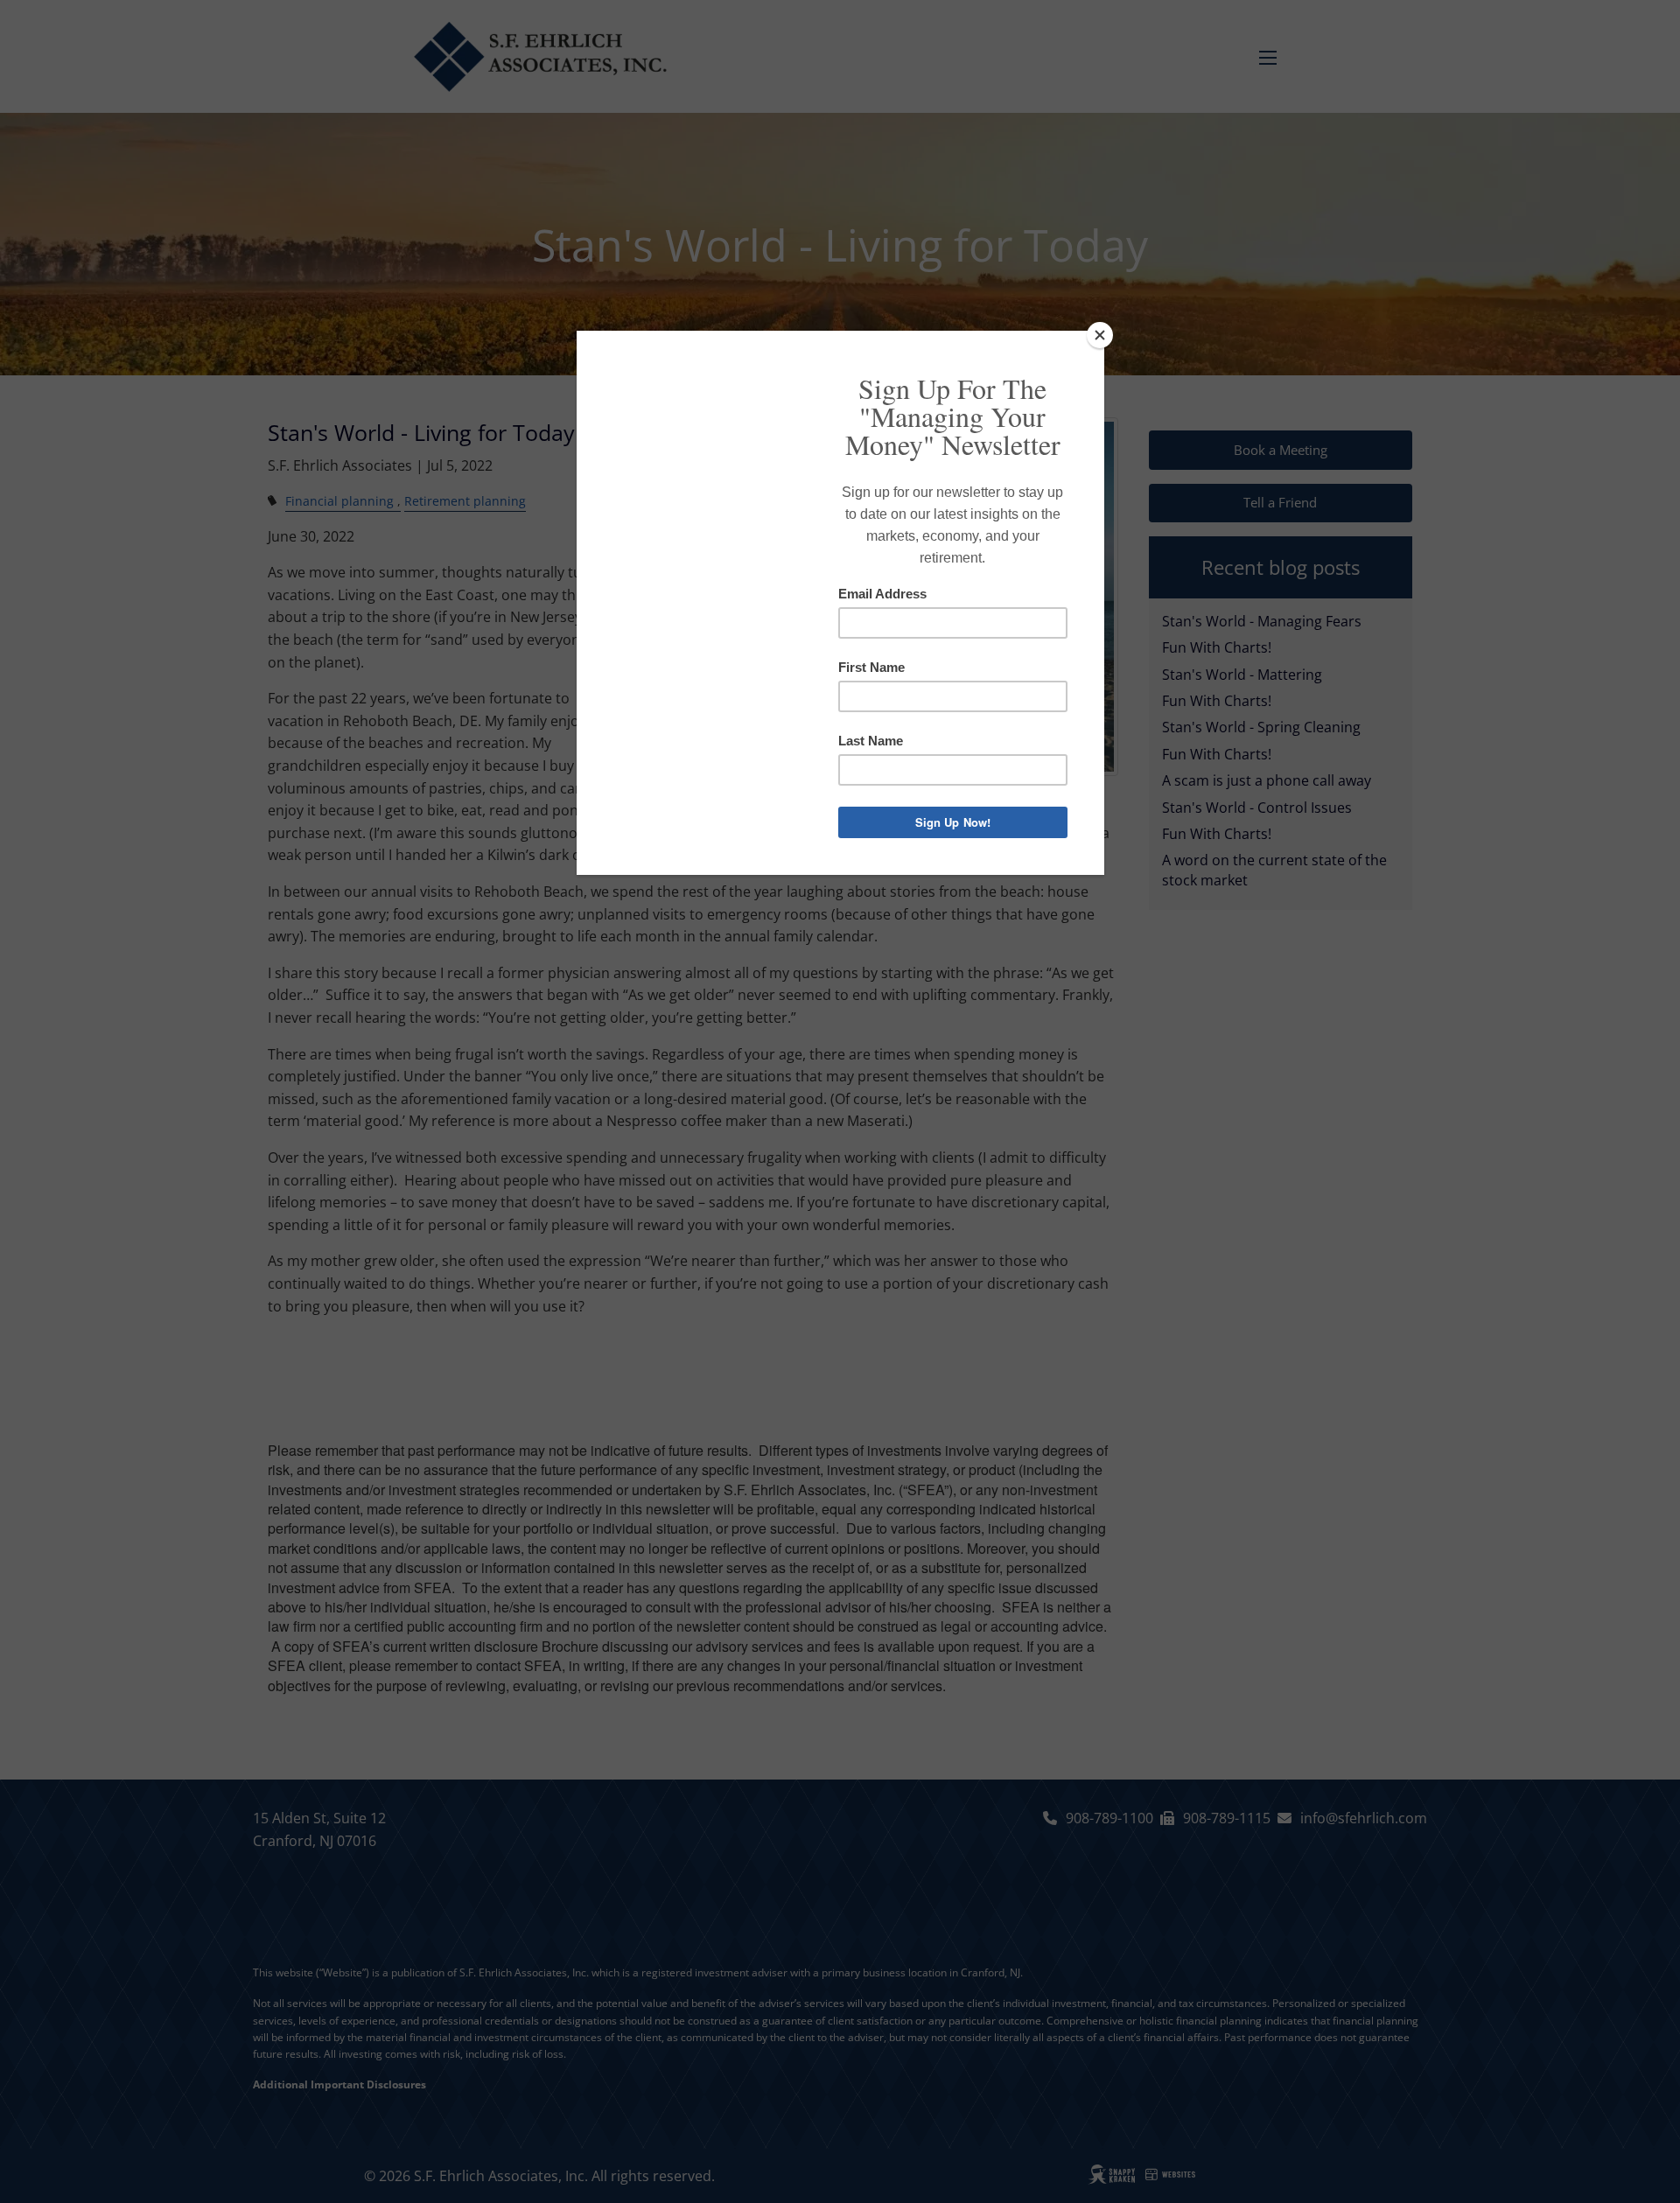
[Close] (1100, 335)
